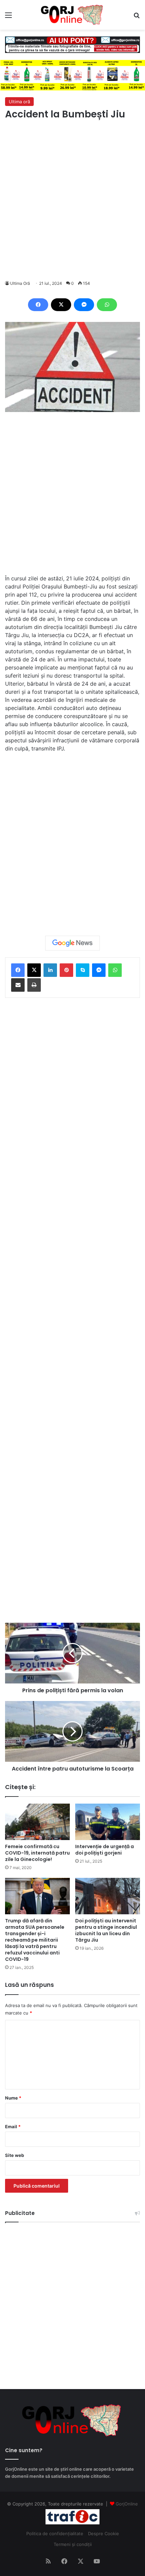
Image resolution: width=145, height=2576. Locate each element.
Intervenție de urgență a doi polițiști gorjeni (105, 1850)
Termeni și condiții (73, 2544)
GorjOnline (127, 2504)
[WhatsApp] (107, 305)
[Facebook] (38, 305)
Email (13, 2127)
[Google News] (72, 943)
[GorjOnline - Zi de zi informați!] (72, 15)
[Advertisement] (72, 200)
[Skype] (83, 970)
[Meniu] (8, 17)
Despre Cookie (104, 2533)
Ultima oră (19, 102)
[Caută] (137, 17)
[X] (61, 305)
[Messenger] (84, 305)
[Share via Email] (18, 985)
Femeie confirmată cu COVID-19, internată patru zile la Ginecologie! (37, 1853)
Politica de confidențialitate (55, 2533)
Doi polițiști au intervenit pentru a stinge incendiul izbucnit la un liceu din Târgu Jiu (106, 1930)
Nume (13, 2098)
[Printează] (34, 985)
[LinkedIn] (50, 970)
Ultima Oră (20, 283)
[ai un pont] (72, 44)
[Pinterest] (66, 970)
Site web (14, 2155)
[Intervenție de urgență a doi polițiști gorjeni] (108, 1822)
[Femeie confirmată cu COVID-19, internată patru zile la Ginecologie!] (37, 1822)
